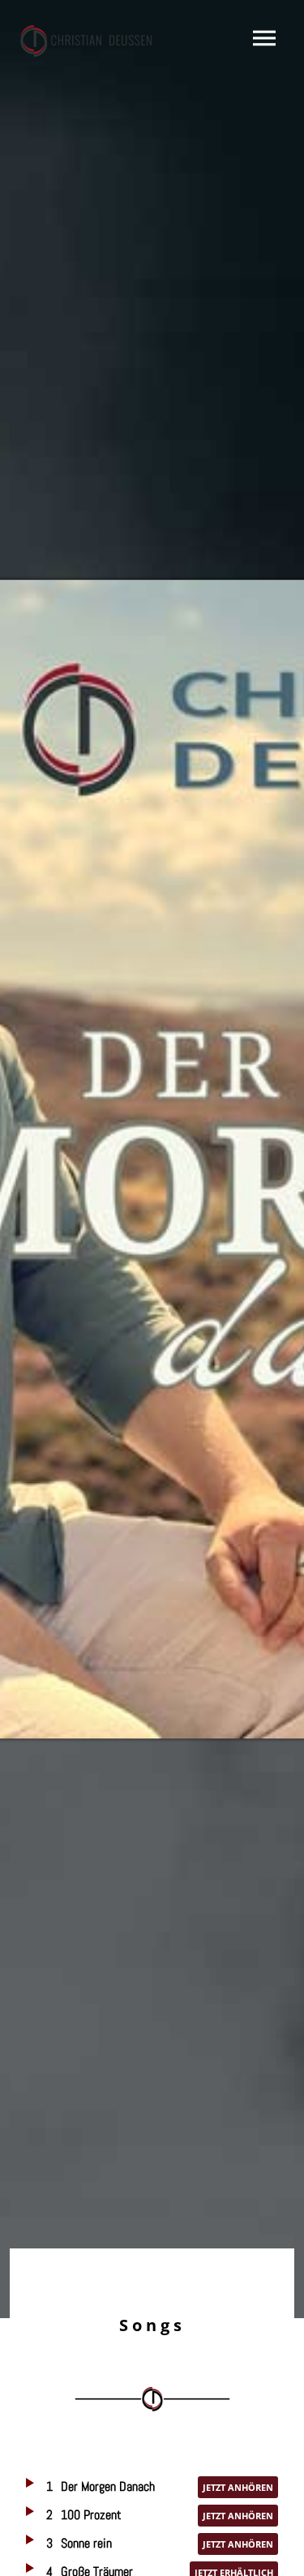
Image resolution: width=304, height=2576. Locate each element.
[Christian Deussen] (88, 41)
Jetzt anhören (238, 2487)
